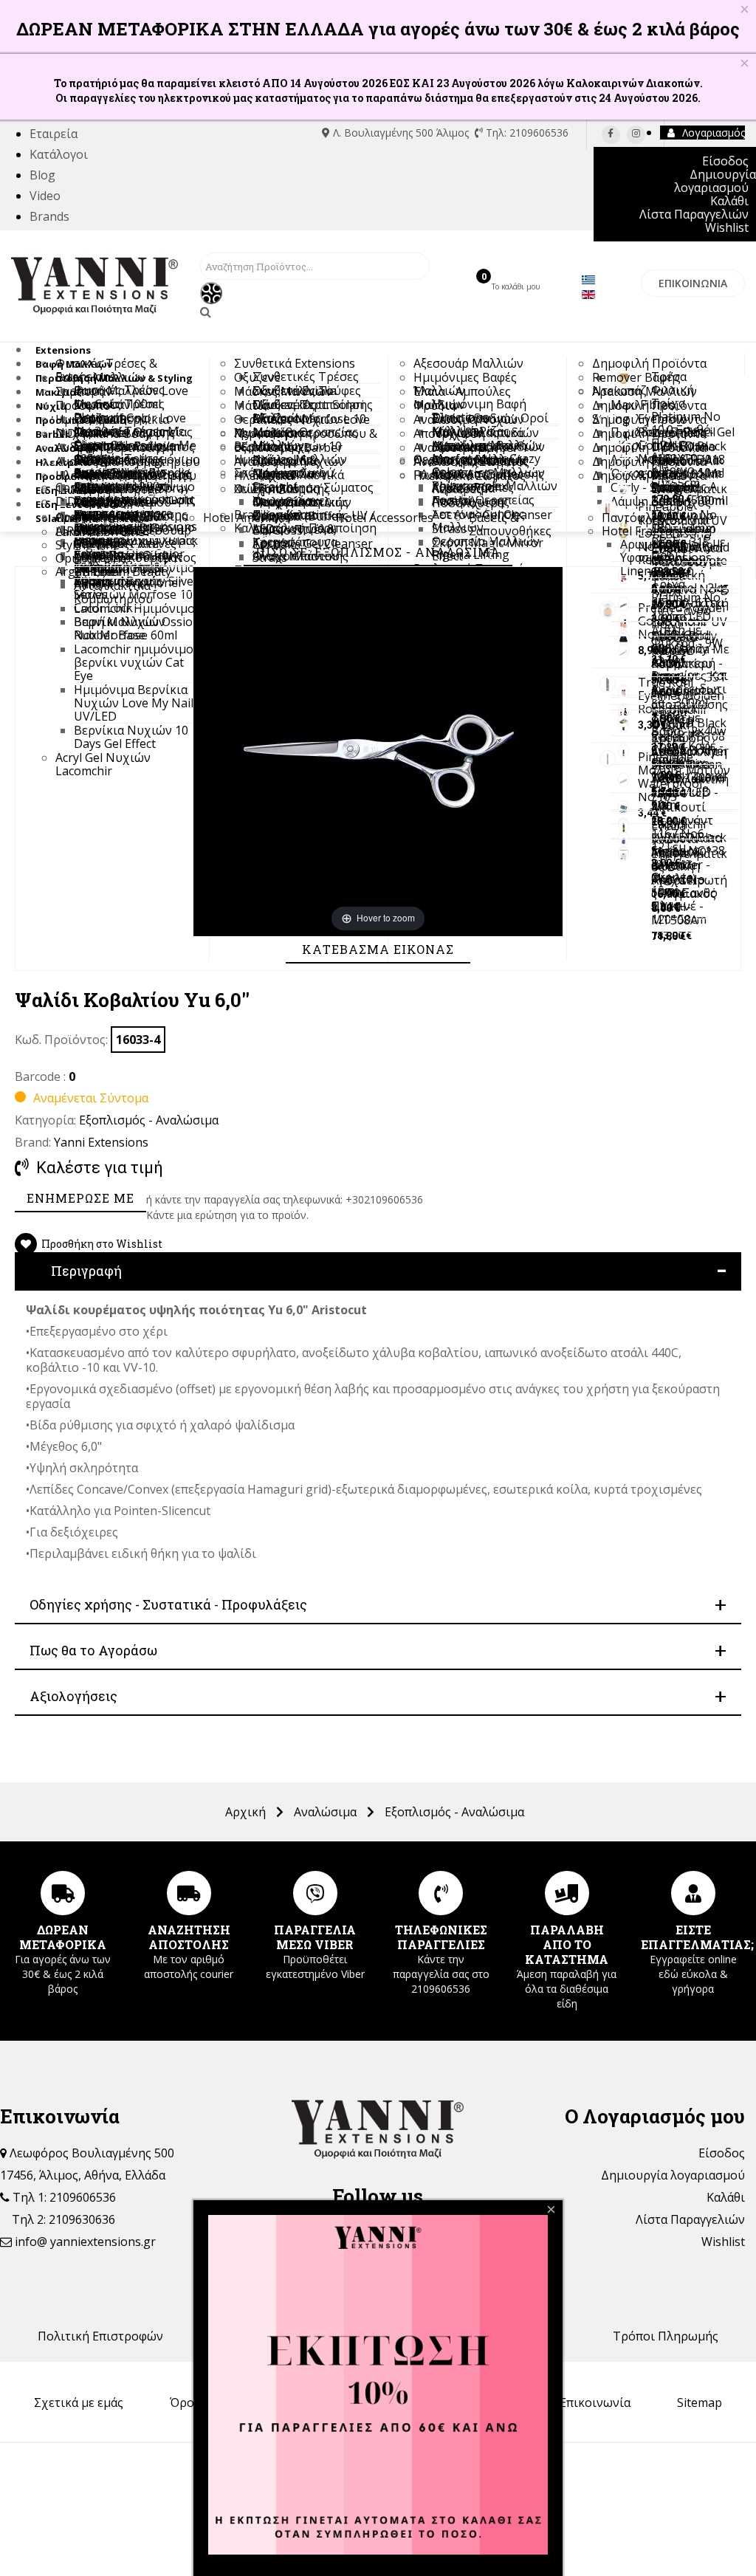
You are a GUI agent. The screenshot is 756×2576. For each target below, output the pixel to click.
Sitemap (700, 2402)
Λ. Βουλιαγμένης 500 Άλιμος (401, 133)
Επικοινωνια (693, 283)
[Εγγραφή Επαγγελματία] (693, 1893)
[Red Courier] (189, 1893)
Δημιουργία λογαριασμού (673, 2175)
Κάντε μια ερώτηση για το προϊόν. (227, 1215)
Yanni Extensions (101, 1142)
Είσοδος (722, 2153)
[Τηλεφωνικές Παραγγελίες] (441, 1893)
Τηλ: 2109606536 (526, 133)
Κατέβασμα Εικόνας (378, 949)
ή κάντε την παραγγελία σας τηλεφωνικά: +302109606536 (285, 1199)
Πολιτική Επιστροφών (100, 2336)
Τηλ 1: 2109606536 (63, 2197)
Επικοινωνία (595, 2402)
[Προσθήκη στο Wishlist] (26, 1244)
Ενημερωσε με (80, 1198)
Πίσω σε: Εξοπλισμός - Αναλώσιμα (378, 552)
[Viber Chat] (315, 1893)
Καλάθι (726, 2197)
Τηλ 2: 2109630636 (63, 2219)
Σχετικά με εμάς (79, 2402)
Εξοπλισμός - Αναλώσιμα (149, 1120)
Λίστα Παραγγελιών (690, 2219)
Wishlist (723, 2242)
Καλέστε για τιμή (100, 1168)
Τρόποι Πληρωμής (666, 2336)
